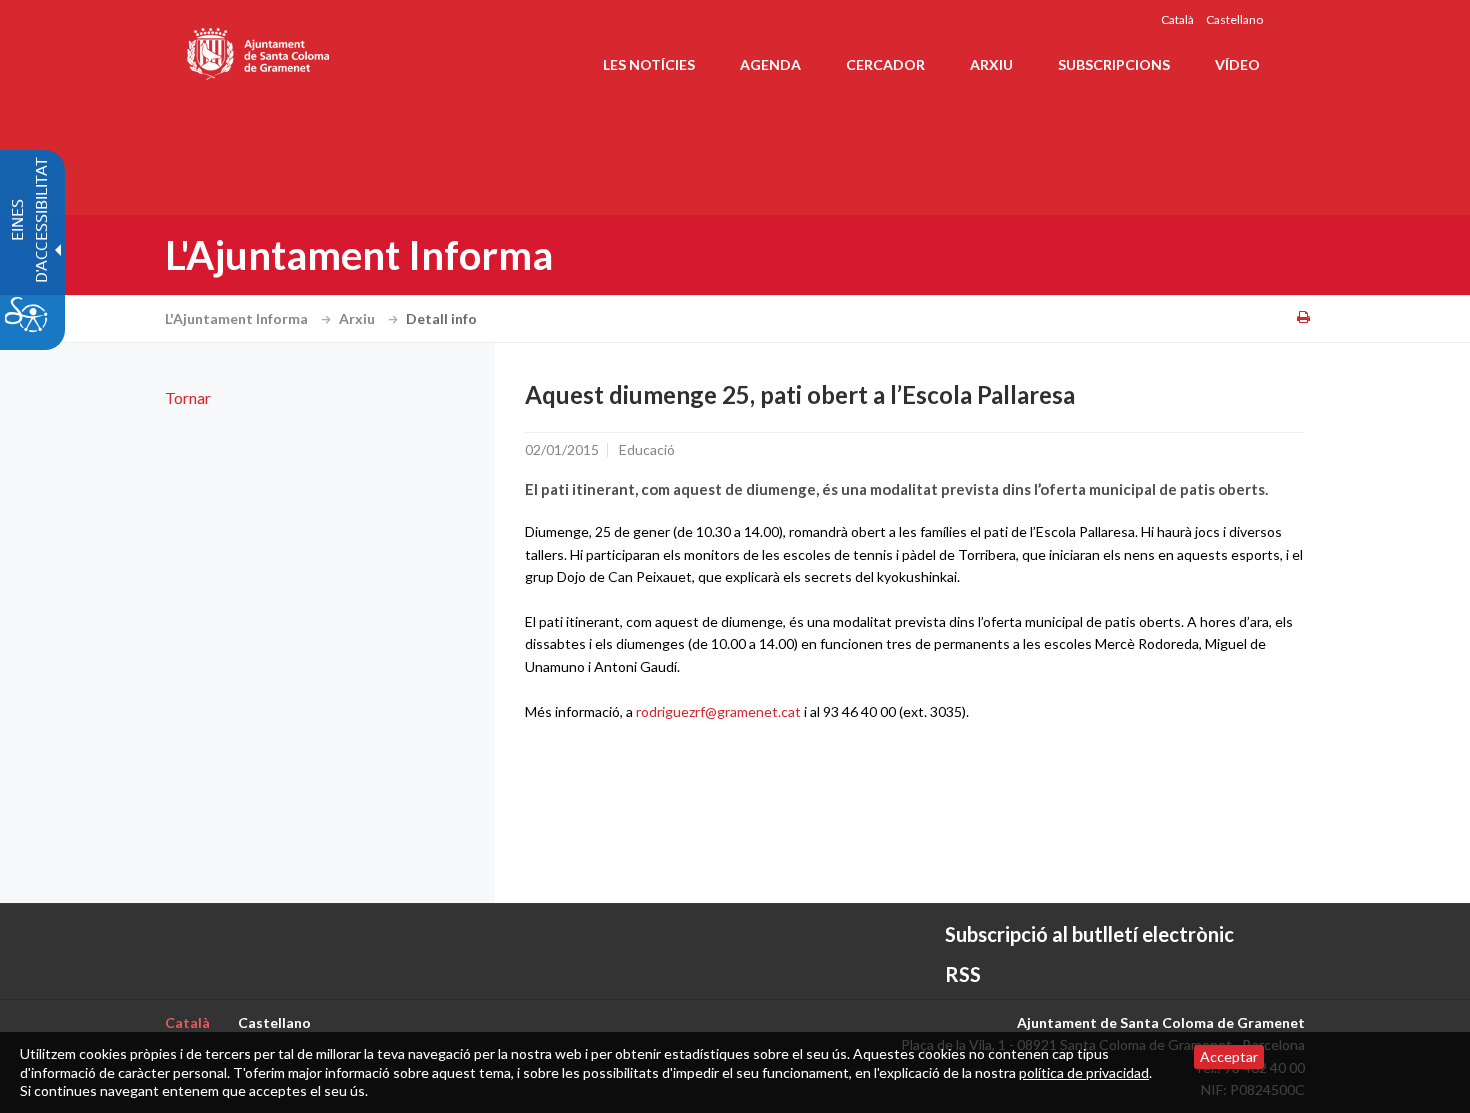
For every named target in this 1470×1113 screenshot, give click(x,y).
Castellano (1234, 19)
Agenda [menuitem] (770, 64)
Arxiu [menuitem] (991, 64)
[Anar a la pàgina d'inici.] (259, 50)
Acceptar (1229, 1056)
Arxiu (358, 318)
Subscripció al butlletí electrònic (1089, 934)
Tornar (188, 397)
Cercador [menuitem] (885, 64)
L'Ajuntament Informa (238, 318)
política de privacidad (1084, 1072)
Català (1177, 19)
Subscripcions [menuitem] (1114, 64)
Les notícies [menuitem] (649, 64)
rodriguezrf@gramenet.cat (718, 711)
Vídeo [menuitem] (1237, 64)
